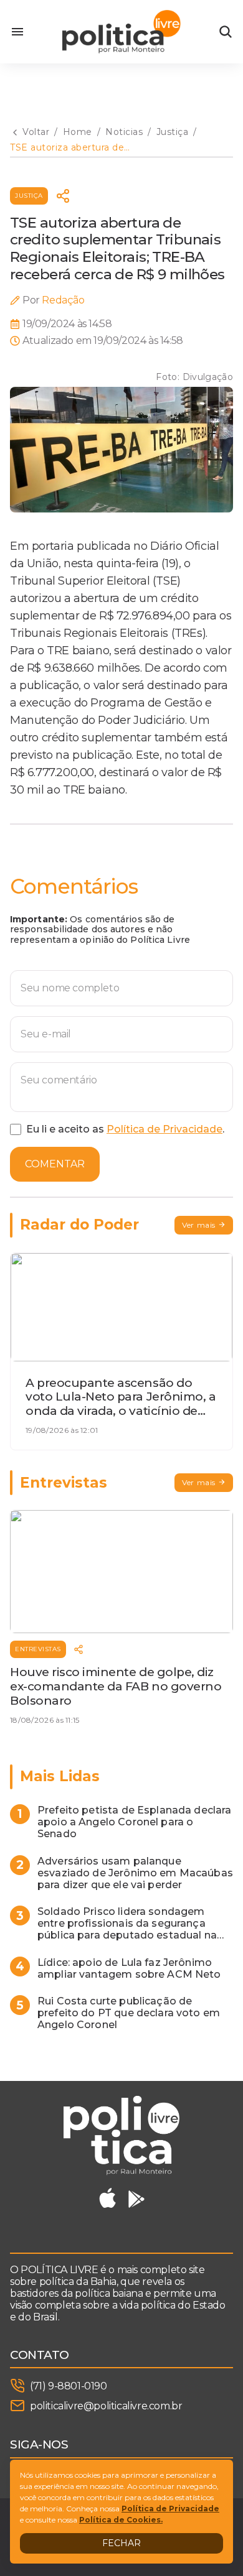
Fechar (121, 2543)
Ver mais (199, 1225)
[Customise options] (226, 32)
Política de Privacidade (164, 1129)
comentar (55, 1164)
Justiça (29, 196)
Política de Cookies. (121, 2520)
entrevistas (38, 1649)
